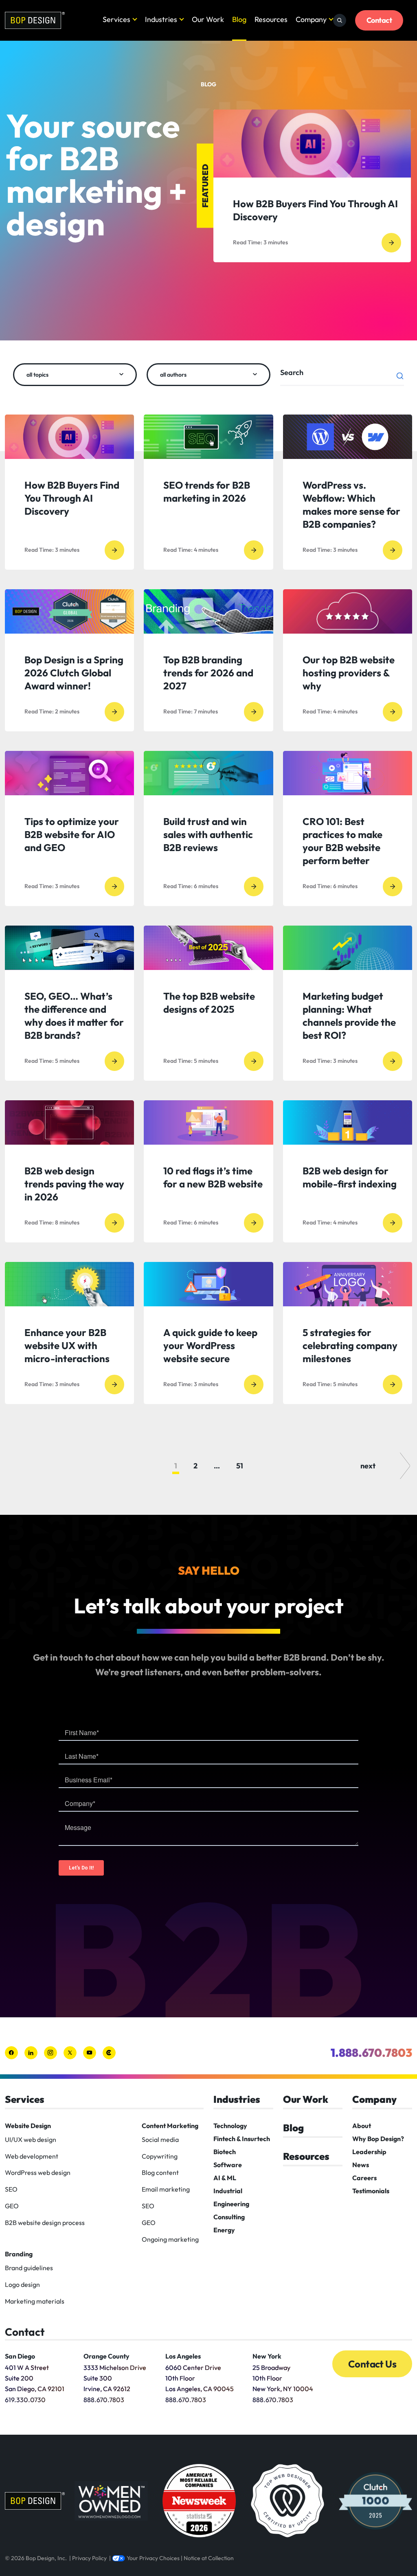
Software (228, 2165)
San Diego (20, 2356)
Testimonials (371, 2191)
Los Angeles (183, 2356)
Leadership (369, 2152)
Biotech (225, 2152)
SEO (11, 2189)
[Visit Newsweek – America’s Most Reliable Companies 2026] (199, 2501)
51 (240, 1466)
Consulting (229, 2217)
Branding (19, 2254)
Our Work (208, 19)
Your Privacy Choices (153, 2558)
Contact (379, 20)
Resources (271, 19)
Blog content (160, 2172)
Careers (364, 2178)
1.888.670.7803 (371, 2053)
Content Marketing (170, 2126)
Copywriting (160, 2156)
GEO (12, 2206)
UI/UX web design (31, 2139)
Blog (239, 19)
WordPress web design (38, 2172)
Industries (161, 19)
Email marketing (166, 2189)
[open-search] (340, 20)
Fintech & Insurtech (242, 2139)
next (368, 1466)
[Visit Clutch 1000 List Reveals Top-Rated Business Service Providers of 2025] (375, 2501)
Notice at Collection (209, 2558)
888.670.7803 (104, 2400)
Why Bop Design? (378, 2139)
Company (311, 19)
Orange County (106, 2356)
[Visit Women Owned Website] (111, 2501)
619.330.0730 (25, 2400)
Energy (224, 2230)
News (361, 2165)
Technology (230, 2126)
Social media (160, 2139)
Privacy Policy (89, 2558)
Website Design (28, 2126)
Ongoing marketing (170, 2239)
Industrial (228, 2191)
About (362, 2126)
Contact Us (372, 2364)
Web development (32, 2156)
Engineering (231, 2204)
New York (267, 2356)
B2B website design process (45, 2223)
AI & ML (225, 2178)
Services (116, 19)
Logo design (22, 2284)
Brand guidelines (29, 2268)
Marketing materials (35, 2301)
